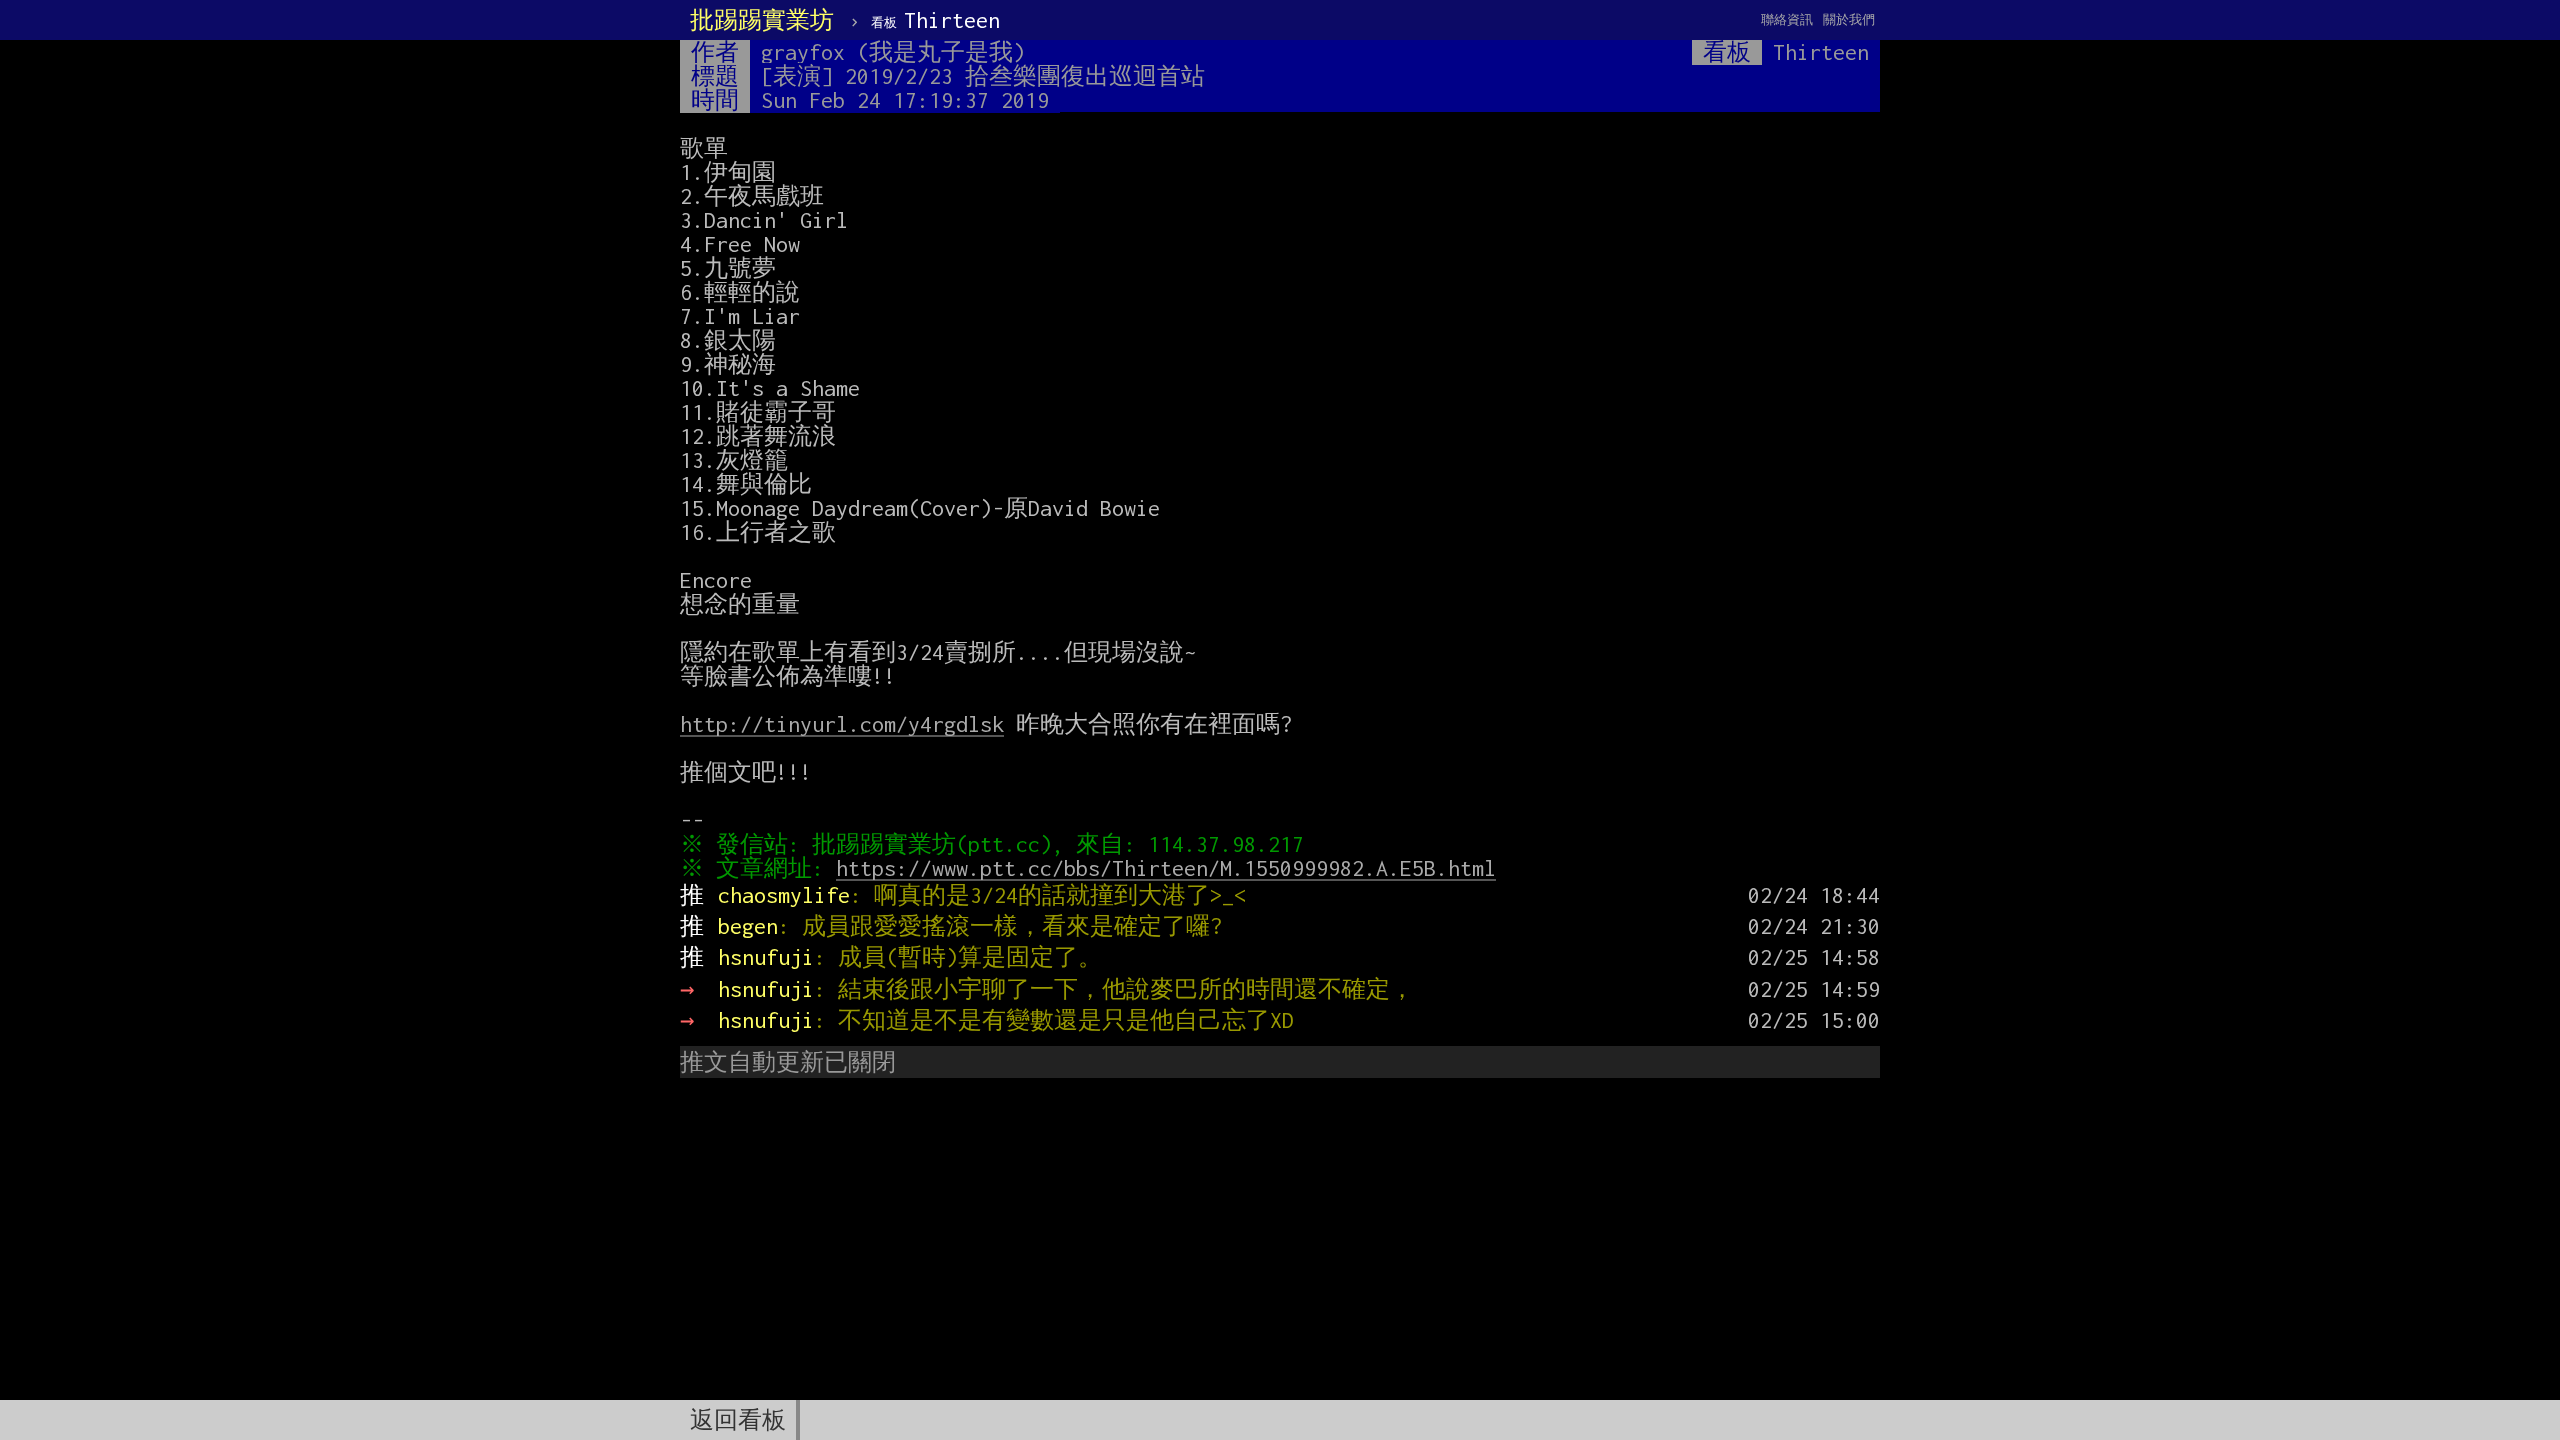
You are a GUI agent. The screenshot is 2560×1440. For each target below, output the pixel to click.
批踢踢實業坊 (762, 20)
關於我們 (1849, 19)
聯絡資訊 (1787, 19)
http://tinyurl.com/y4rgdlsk (842, 724)
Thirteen (935, 20)
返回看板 (738, 1420)
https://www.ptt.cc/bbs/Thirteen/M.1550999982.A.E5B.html (1166, 868)
